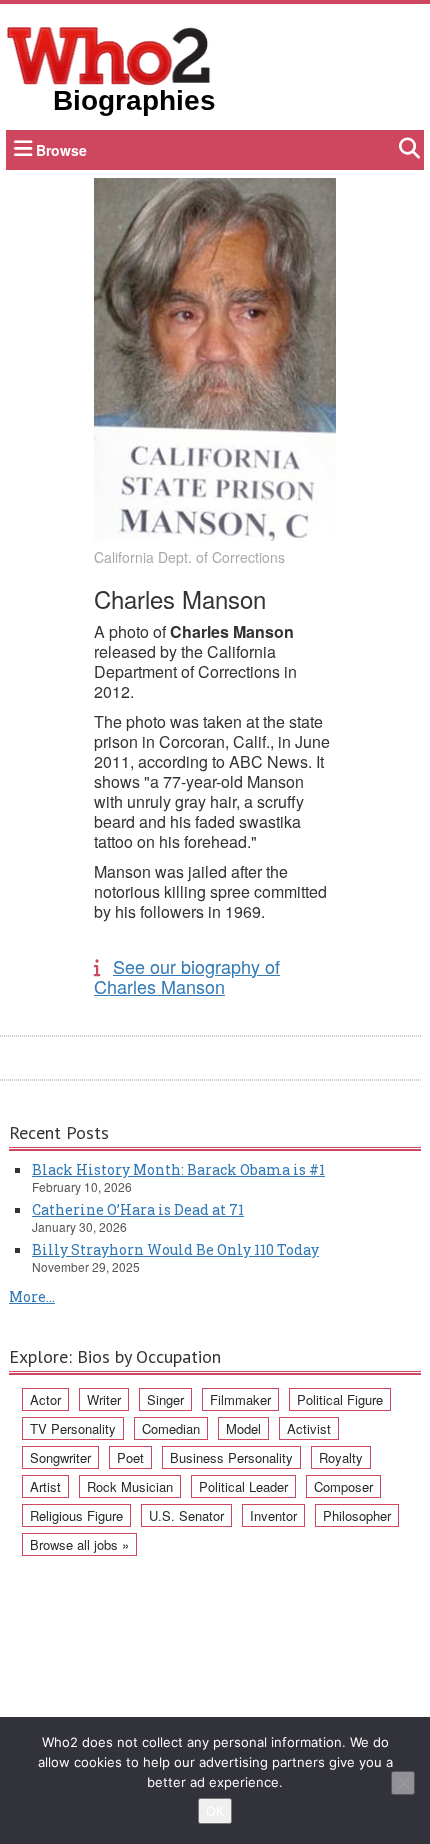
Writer (104, 1399)
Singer (165, 1399)
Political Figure (340, 1399)
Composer (343, 1486)
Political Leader (243, 1486)
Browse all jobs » (79, 1544)
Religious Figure (76, 1515)
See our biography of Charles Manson (187, 976)
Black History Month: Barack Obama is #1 (178, 1169)
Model (243, 1428)
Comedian (171, 1428)
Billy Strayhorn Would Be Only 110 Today (175, 1249)
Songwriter (60, 1457)
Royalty (341, 1457)
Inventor (273, 1515)
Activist (309, 1428)
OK (215, 1811)
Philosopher (357, 1515)
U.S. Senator (186, 1515)
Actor (45, 1399)
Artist (45, 1486)
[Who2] (109, 54)
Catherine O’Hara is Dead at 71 (138, 1209)
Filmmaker (240, 1399)
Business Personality (231, 1457)
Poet (130, 1457)
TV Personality (73, 1428)
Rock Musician (130, 1486)
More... (32, 1296)
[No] (403, 1783)
